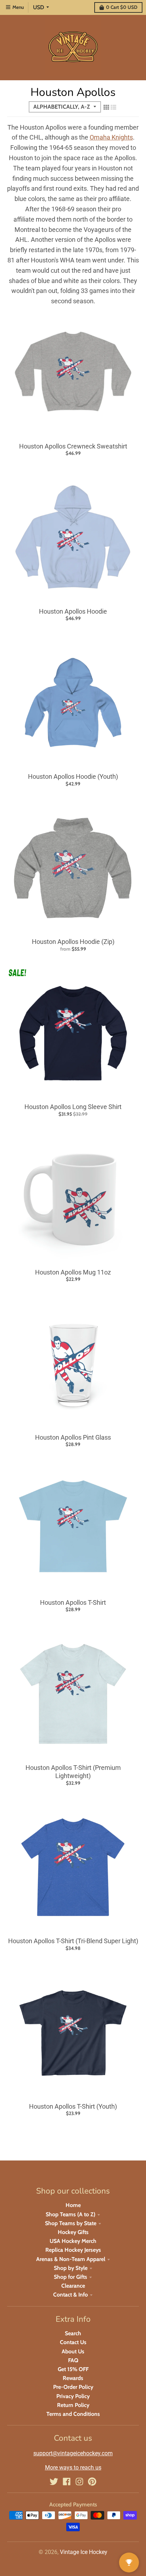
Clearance (73, 2286)
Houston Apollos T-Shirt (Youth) (73, 2106)
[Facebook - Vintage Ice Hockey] (67, 2482)
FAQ (73, 2360)
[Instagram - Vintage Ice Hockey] (79, 2482)
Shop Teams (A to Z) (71, 2214)
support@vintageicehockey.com (73, 2453)
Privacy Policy (73, 2396)
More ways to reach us (73, 2468)
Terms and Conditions (73, 2414)
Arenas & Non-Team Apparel (71, 2259)
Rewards (73, 2378)
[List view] (113, 107)
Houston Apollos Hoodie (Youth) (73, 776)
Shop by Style (71, 2268)
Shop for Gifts (71, 2277)
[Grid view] (106, 107)
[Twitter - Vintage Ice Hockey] (54, 2482)
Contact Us (73, 2342)
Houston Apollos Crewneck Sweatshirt (73, 446)
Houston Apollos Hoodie (73, 611)
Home (73, 2205)
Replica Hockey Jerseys (73, 2250)
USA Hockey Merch (73, 2241)
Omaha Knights (111, 137)
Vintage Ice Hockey (84, 2552)
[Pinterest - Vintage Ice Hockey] (92, 2482)
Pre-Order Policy (73, 2387)
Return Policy (73, 2405)
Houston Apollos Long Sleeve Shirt (73, 1107)
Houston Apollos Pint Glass (73, 1437)
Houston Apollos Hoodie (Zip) (73, 942)
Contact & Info (71, 2295)
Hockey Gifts (73, 2232)
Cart (122, 7)
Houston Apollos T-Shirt (73, 1602)
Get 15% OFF (73, 2369)
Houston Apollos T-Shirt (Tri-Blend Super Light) (73, 1941)
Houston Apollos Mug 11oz (73, 1272)
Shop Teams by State (71, 2223)
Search (73, 2333)
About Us (73, 2351)
